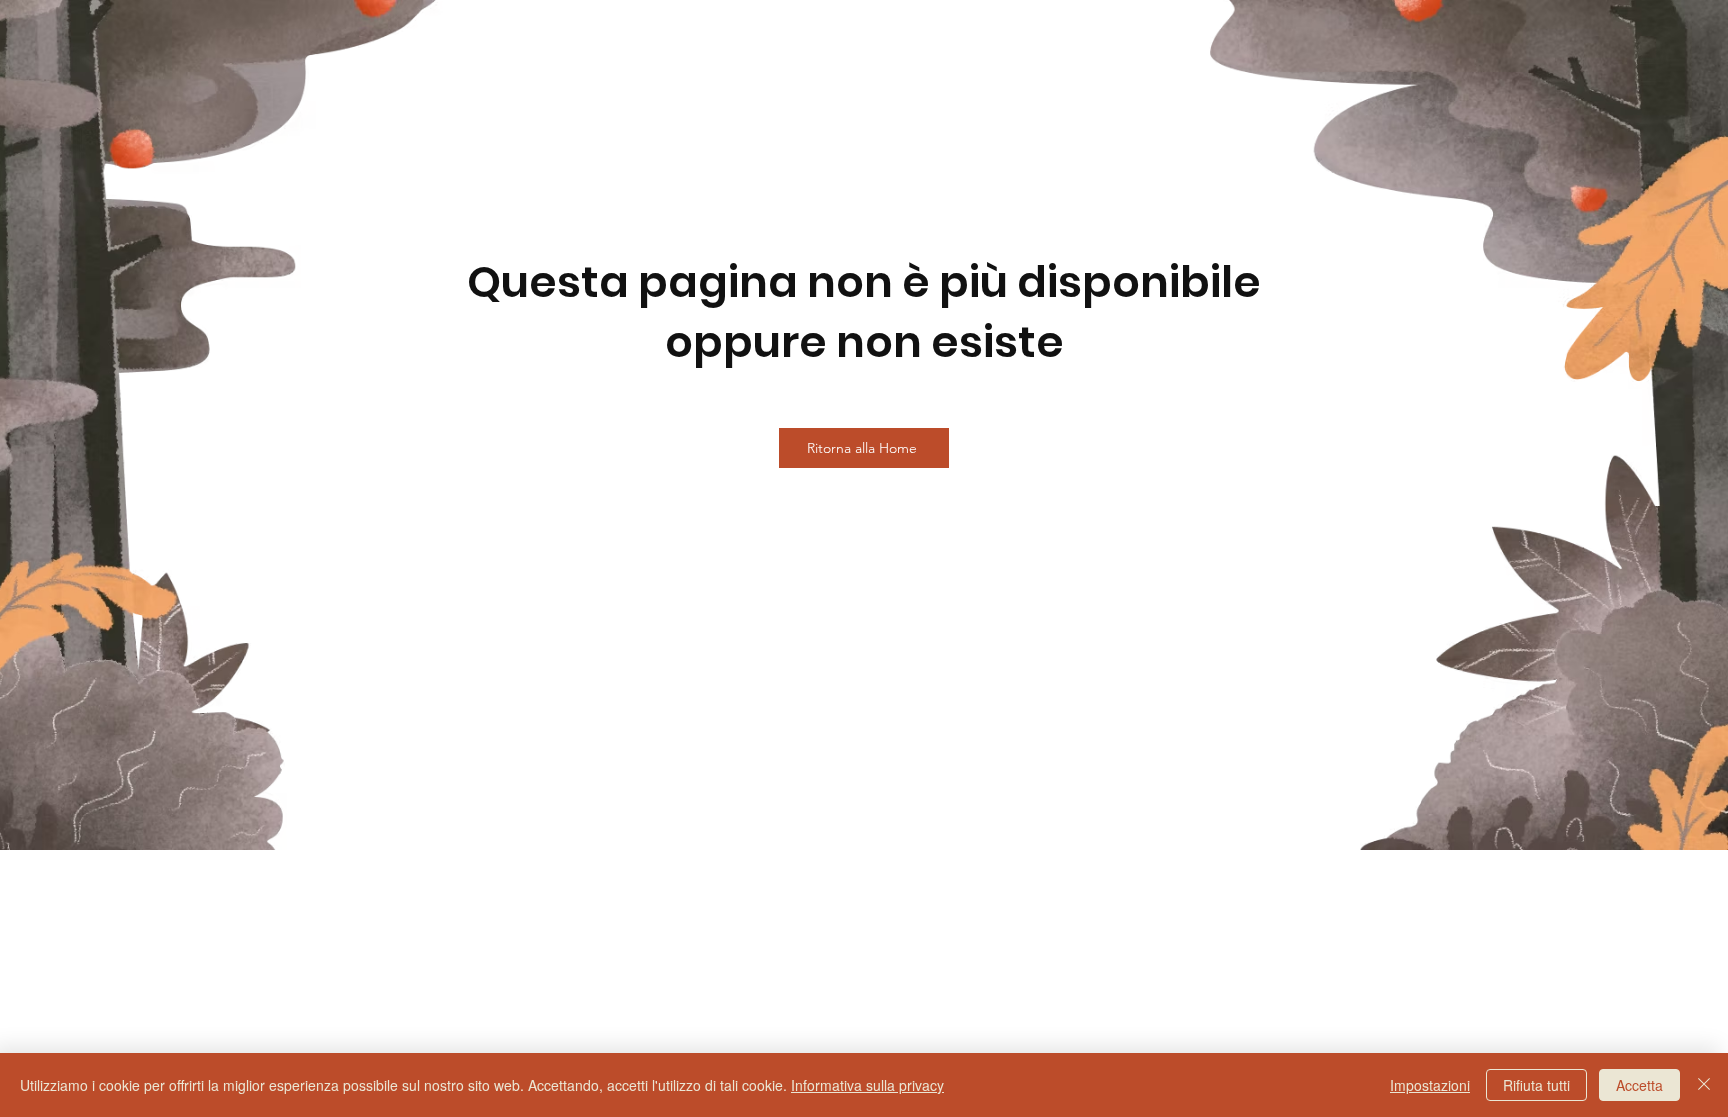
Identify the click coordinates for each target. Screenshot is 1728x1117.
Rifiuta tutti (1536, 1085)
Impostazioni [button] (1430, 1085)
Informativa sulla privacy (867, 1085)
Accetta (1639, 1085)
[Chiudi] (1704, 1085)
